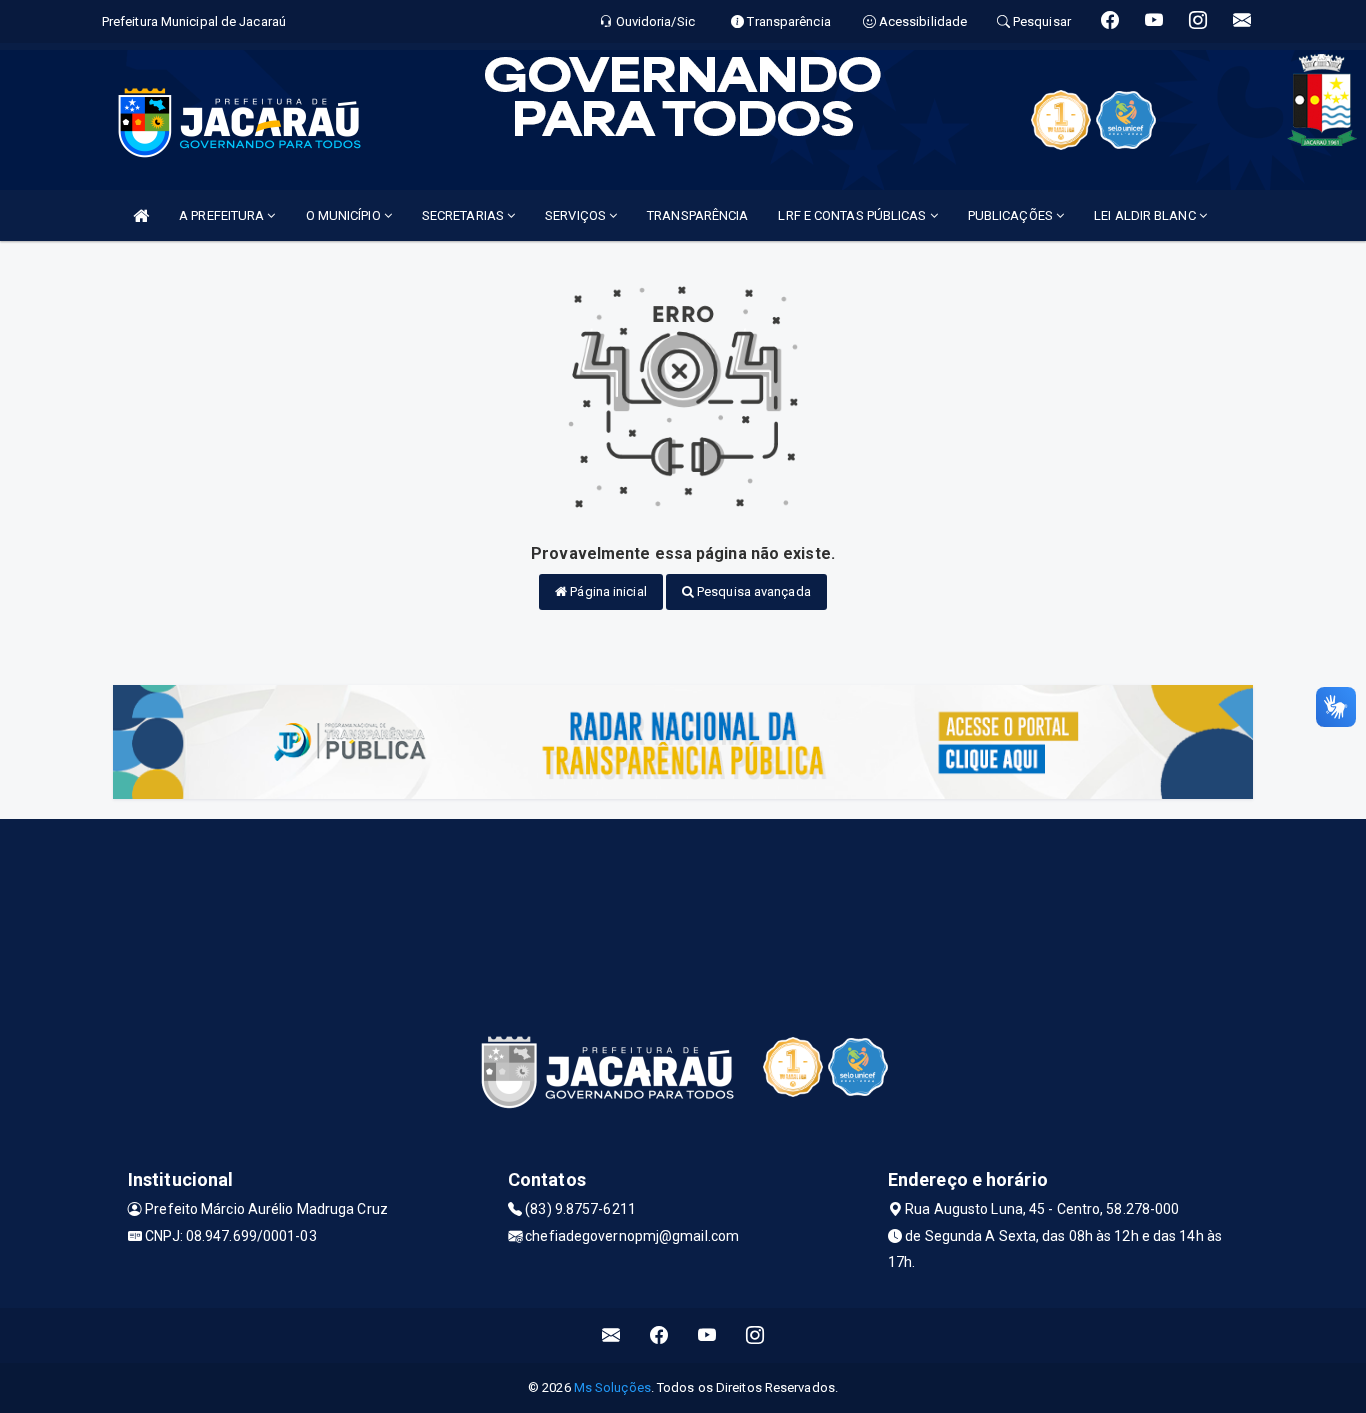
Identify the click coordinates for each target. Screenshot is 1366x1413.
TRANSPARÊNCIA (697, 215)
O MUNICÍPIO (345, 215)
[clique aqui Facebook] (659, 1335)
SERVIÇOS (577, 215)
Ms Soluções (612, 1387)
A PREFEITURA (223, 215)
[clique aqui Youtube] (707, 1335)
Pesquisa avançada (752, 591)
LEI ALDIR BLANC (1146, 215)
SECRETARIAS (464, 215)
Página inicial (607, 591)
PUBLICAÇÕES (1012, 215)
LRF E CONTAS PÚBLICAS (853, 215)
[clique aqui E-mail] (611, 1335)
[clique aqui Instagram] (755, 1335)
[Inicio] (141, 215)
